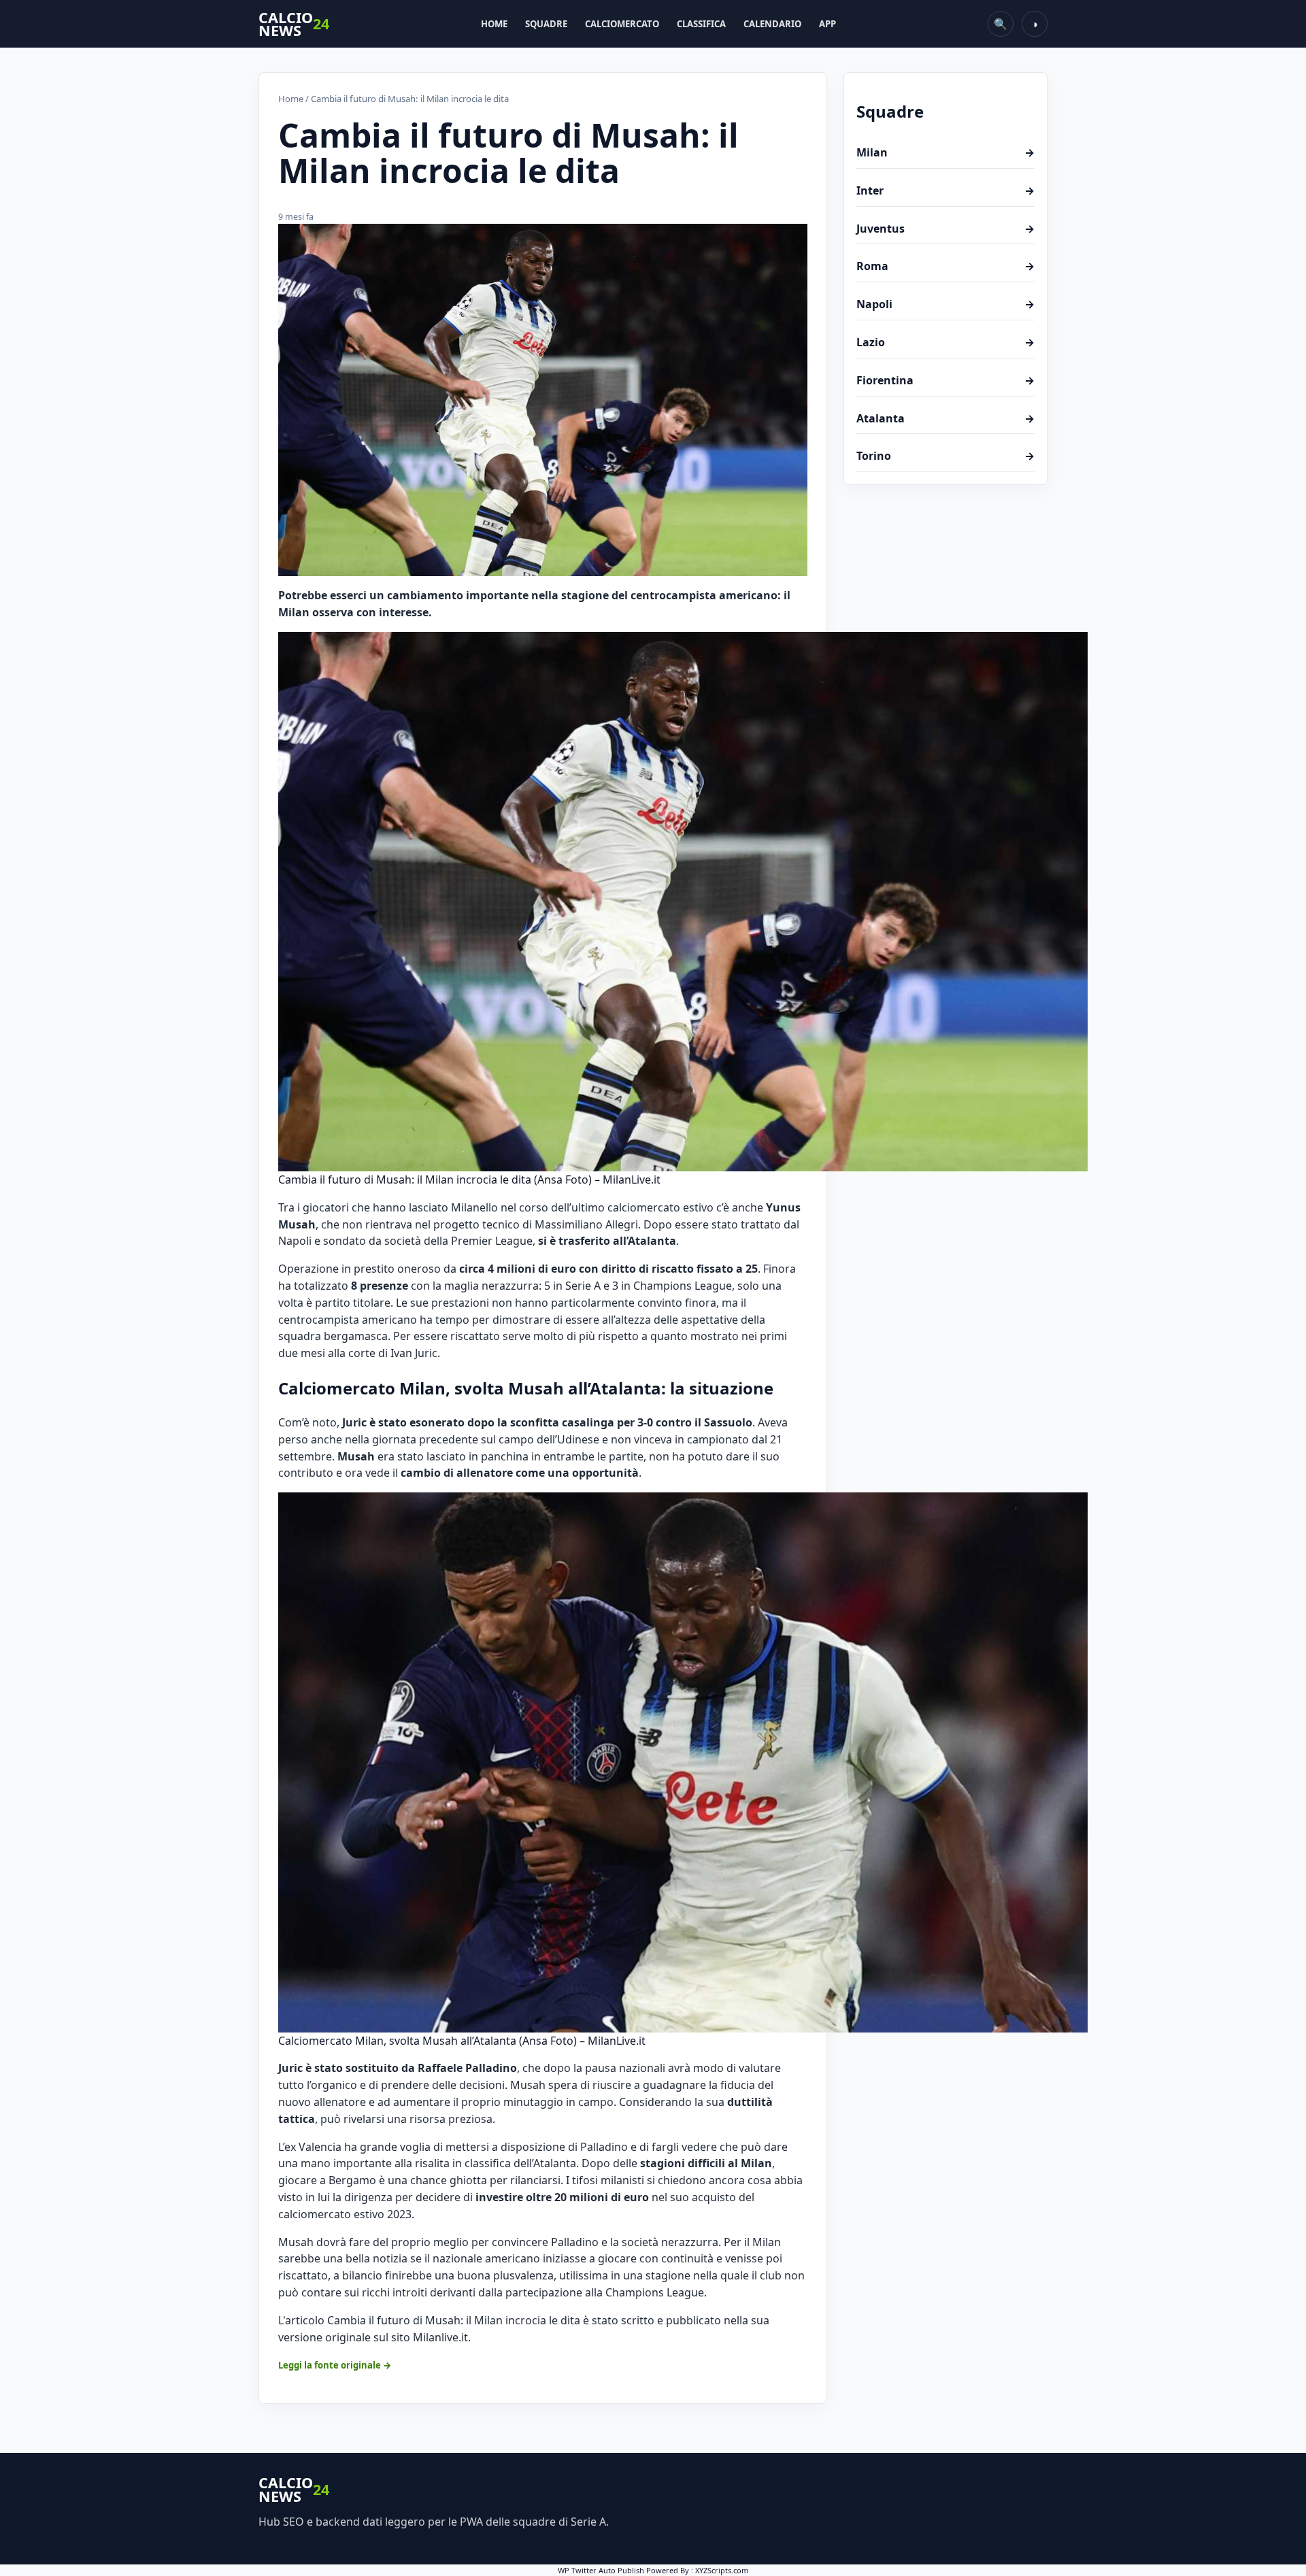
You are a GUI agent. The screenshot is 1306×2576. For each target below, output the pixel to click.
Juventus (945, 229)
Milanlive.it (440, 2337)
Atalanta (945, 418)
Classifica (701, 24)
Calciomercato (622, 24)
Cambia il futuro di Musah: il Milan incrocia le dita (454, 2320)
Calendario (772, 24)
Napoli (945, 304)
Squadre (546, 24)
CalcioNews (294, 24)
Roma (945, 266)
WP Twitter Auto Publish (601, 2570)
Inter (945, 190)
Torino (945, 456)
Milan (945, 152)
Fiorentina (945, 380)
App (827, 24)
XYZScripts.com (722, 2570)
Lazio (945, 342)
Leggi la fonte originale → (335, 2365)
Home (494, 24)
